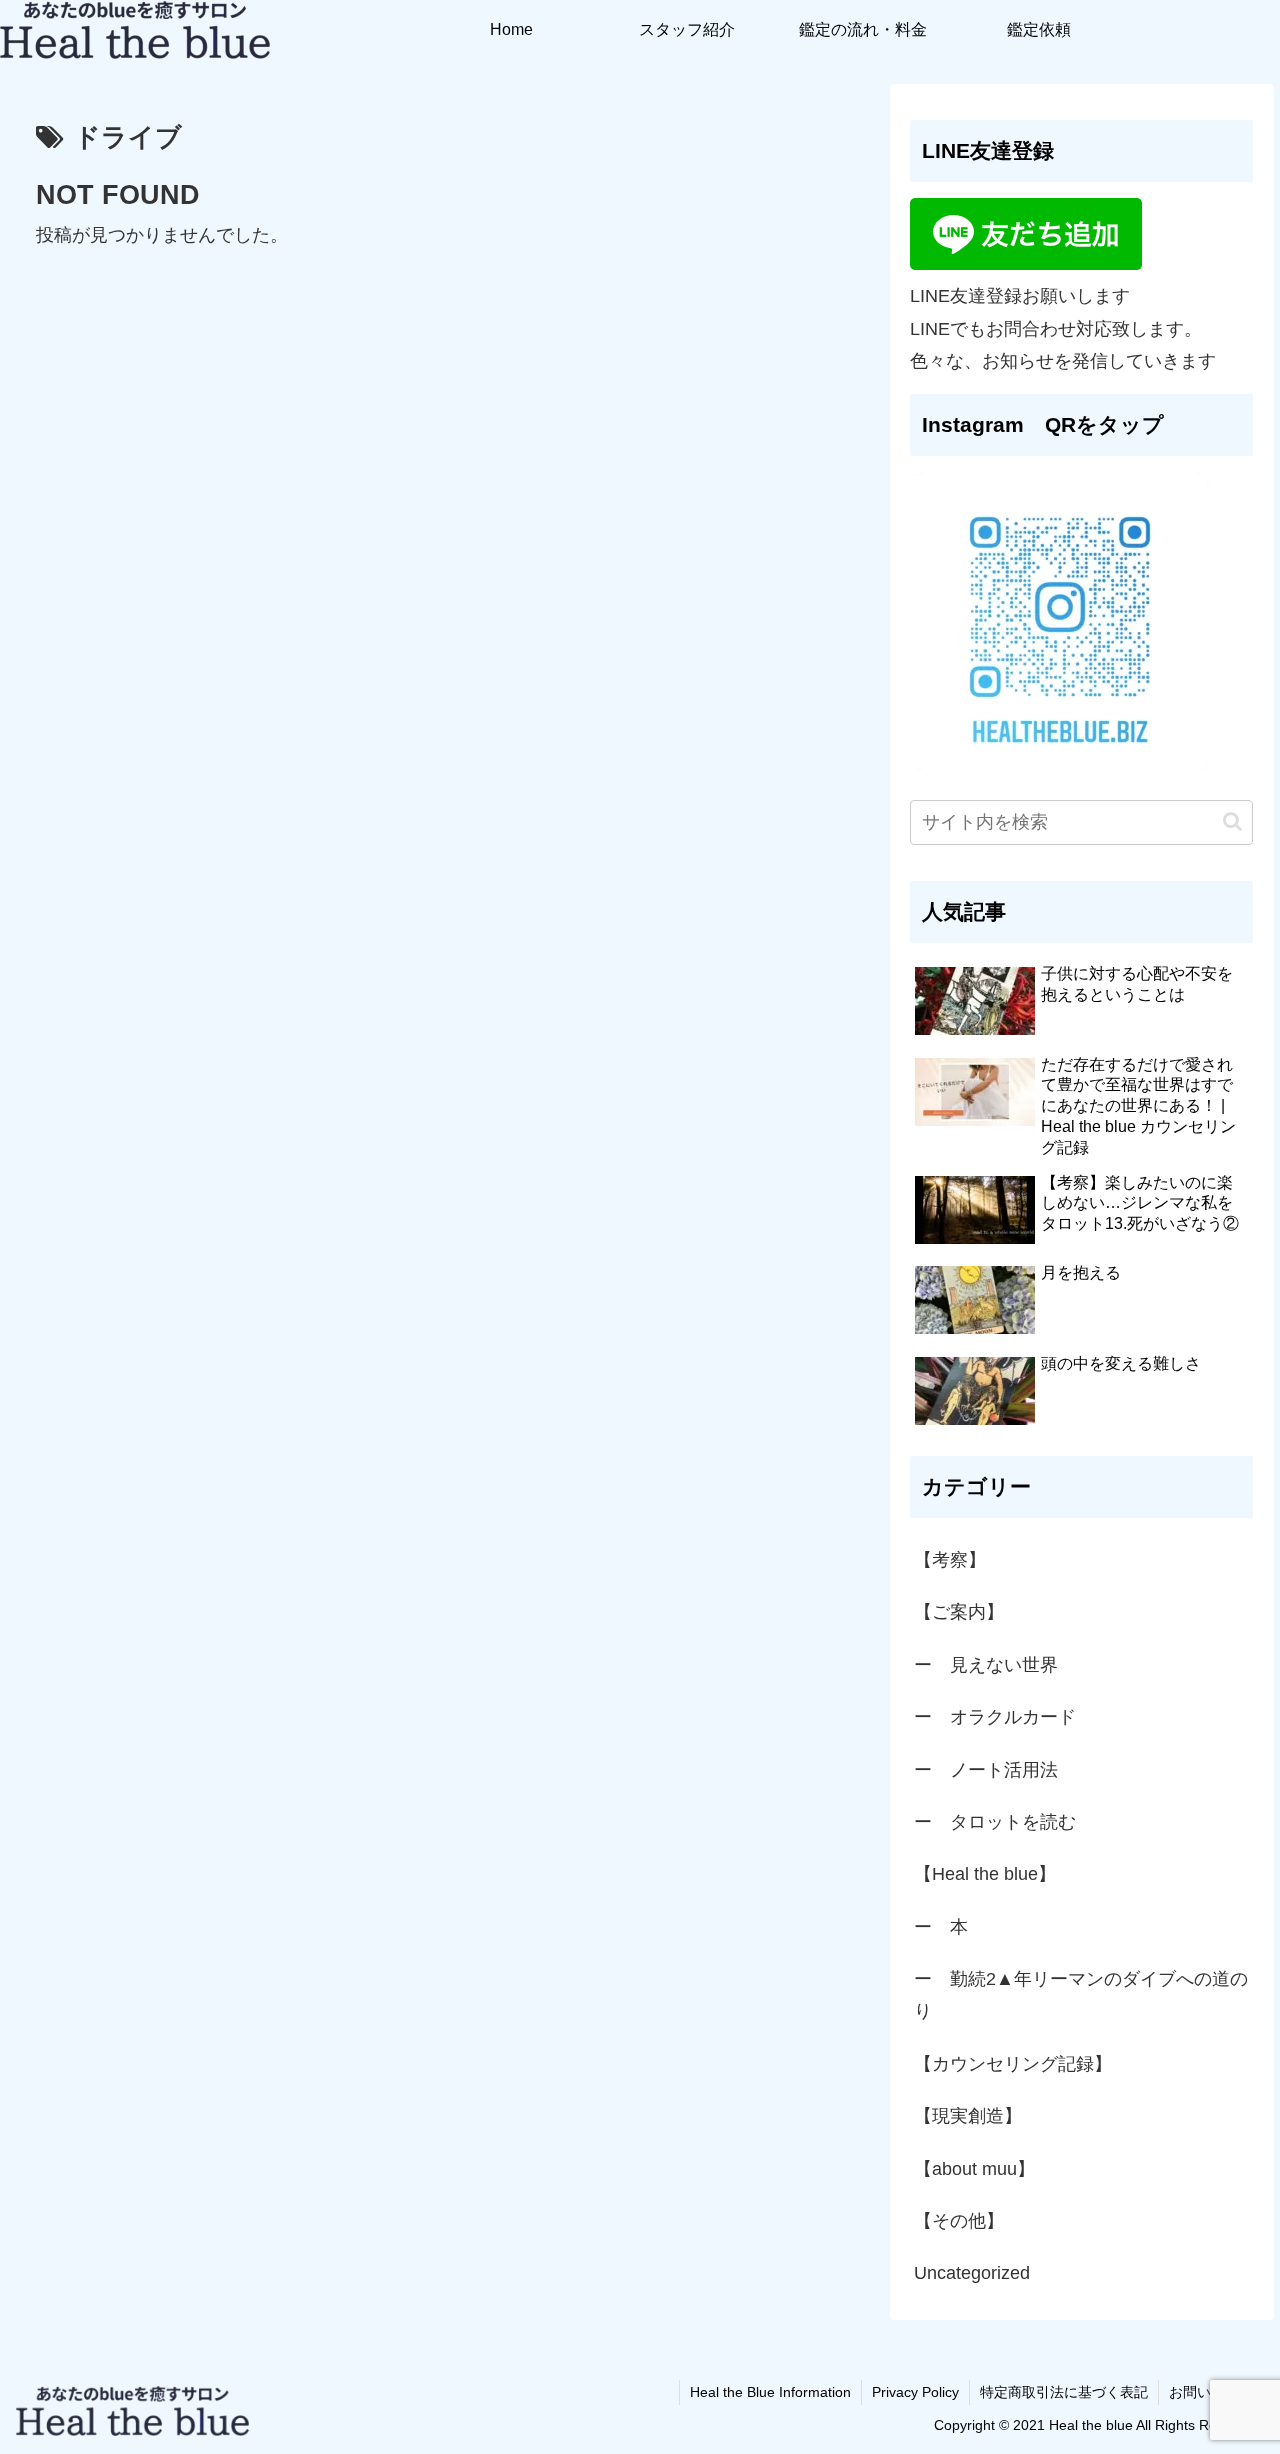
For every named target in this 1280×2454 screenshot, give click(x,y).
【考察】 (950, 1560)
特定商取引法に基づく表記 (1064, 2392)
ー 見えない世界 (986, 1665)
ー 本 (941, 1927)
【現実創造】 (977, 2116)
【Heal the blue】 (985, 1874)
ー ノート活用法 (986, 1770)
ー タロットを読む (995, 1822)
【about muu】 (974, 2169)
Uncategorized (972, 2273)
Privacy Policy (915, 2392)
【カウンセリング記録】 (1013, 2064)
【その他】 (959, 2221)
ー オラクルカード (995, 1717)
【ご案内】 (959, 1612)
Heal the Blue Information (770, 2392)
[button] (1232, 821)
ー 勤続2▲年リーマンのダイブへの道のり (1081, 1995)
